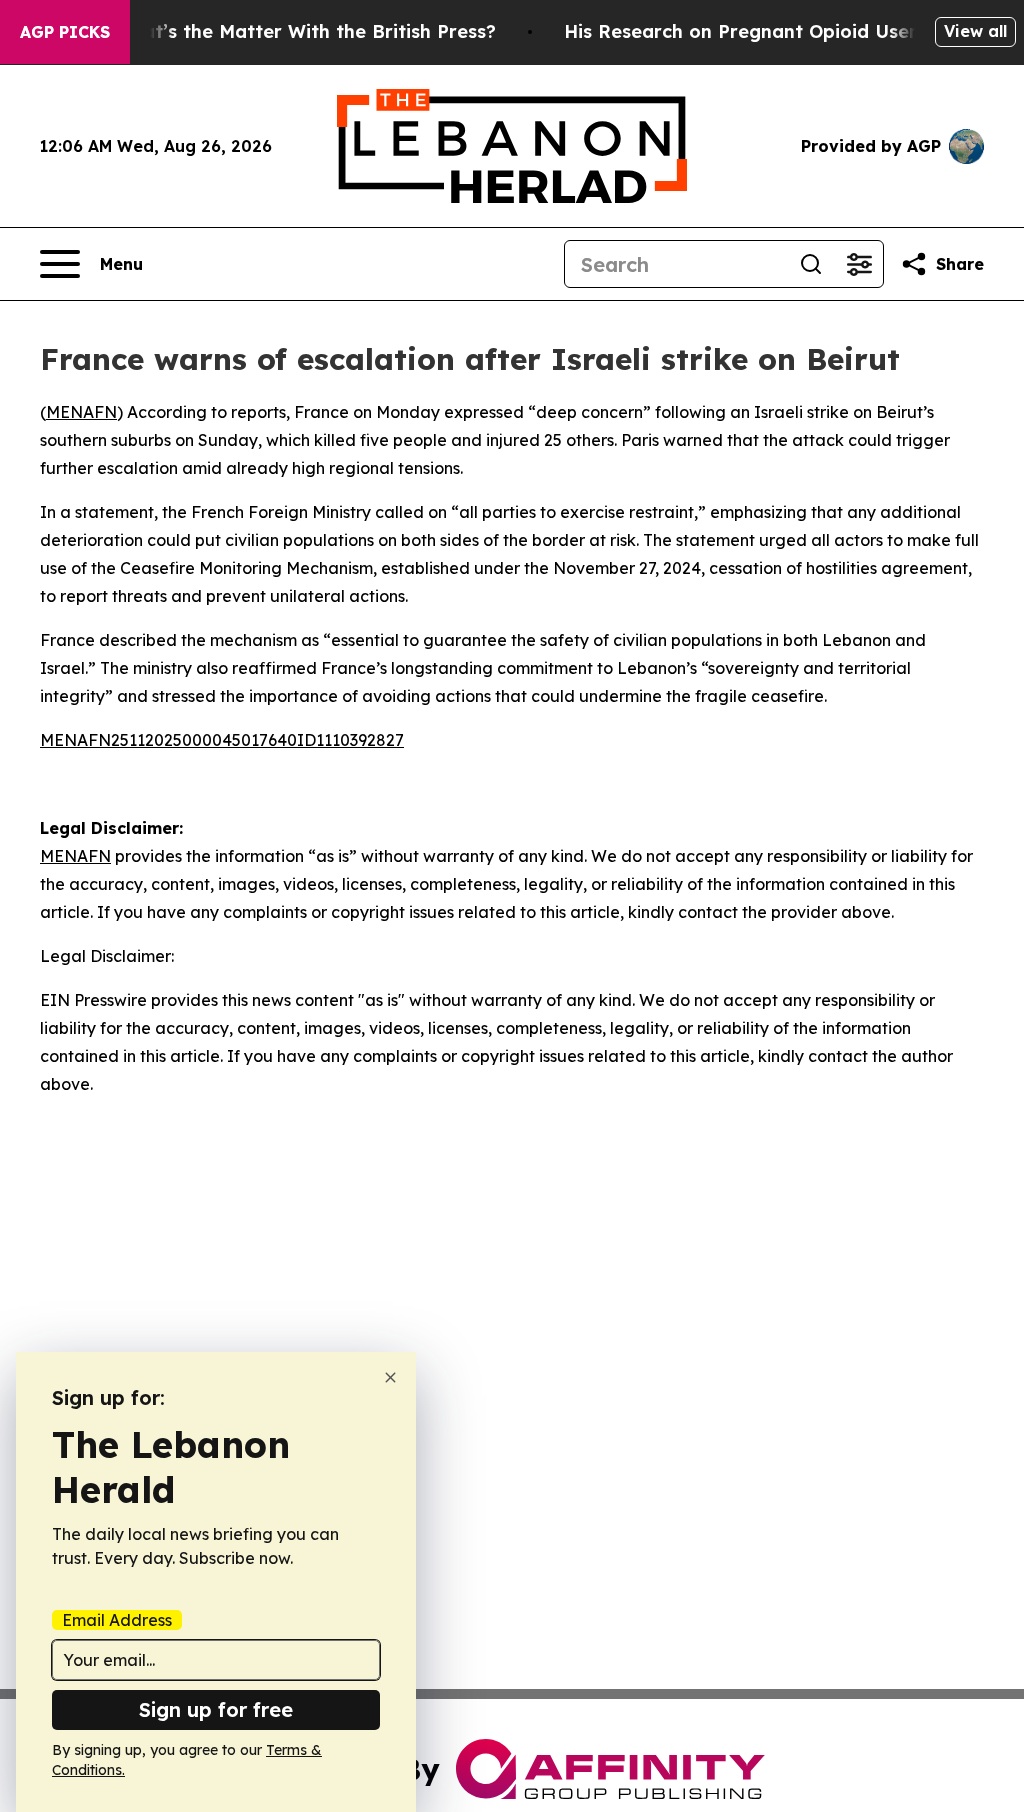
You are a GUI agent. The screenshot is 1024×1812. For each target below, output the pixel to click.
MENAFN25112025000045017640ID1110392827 (222, 740)
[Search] (811, 264)
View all (975, 31)
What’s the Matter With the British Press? (305, 31)
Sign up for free (216, 1709)
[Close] (390, 1377)
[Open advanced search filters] (859, 264)
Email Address (117, 1620)
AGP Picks (65, 32)
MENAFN (81, 412)
